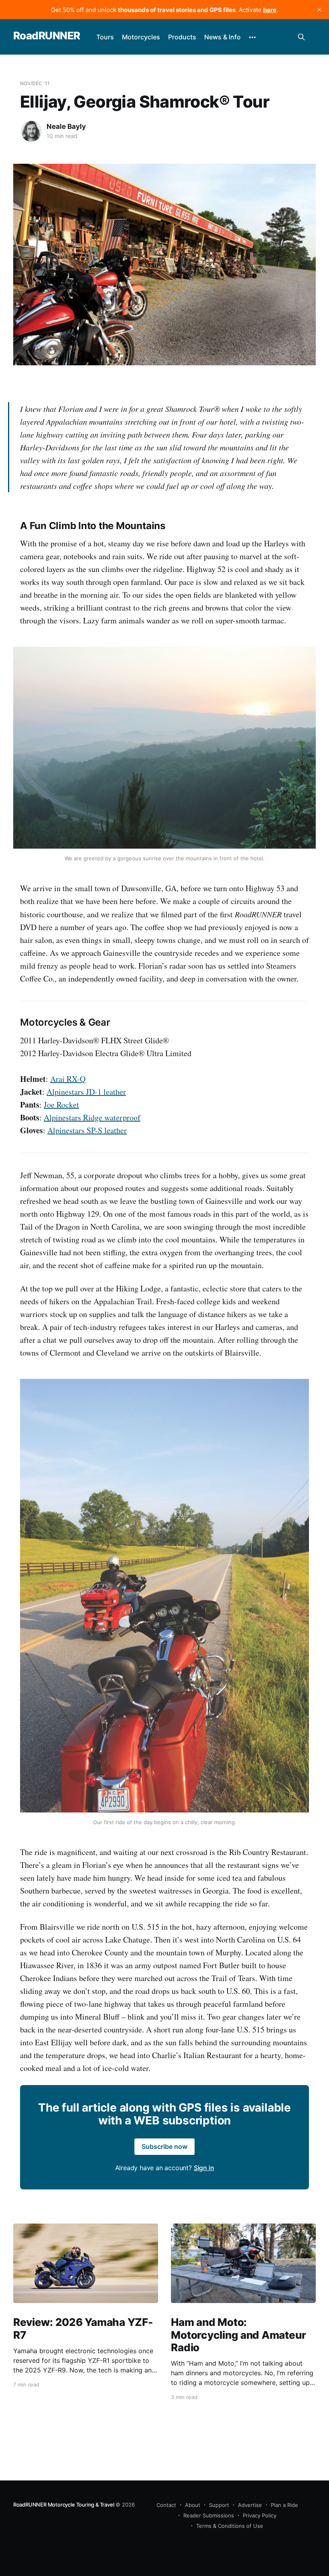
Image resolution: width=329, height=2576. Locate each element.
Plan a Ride (284, 2505)
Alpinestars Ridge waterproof (92, 1117)
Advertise (250, 2505)
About (193, 2505)
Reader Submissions (209, 2515)
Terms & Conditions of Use (230, 2526)
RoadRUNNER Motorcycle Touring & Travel (64, 2505)
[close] (319, 10)
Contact (166, 2505)
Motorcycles (141, 37)
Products (182, 37)
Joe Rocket (61, 1105)
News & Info (222, 37)
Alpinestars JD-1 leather (86, 1092)
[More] (252, 37)
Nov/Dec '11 (35, 83)
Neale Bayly (66, 126)
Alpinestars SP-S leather (87, 1130)
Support (219, 2505)
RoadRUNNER (47, 36)
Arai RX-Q (68, 1079)
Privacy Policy (260, 2515)
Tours (105, 37)
